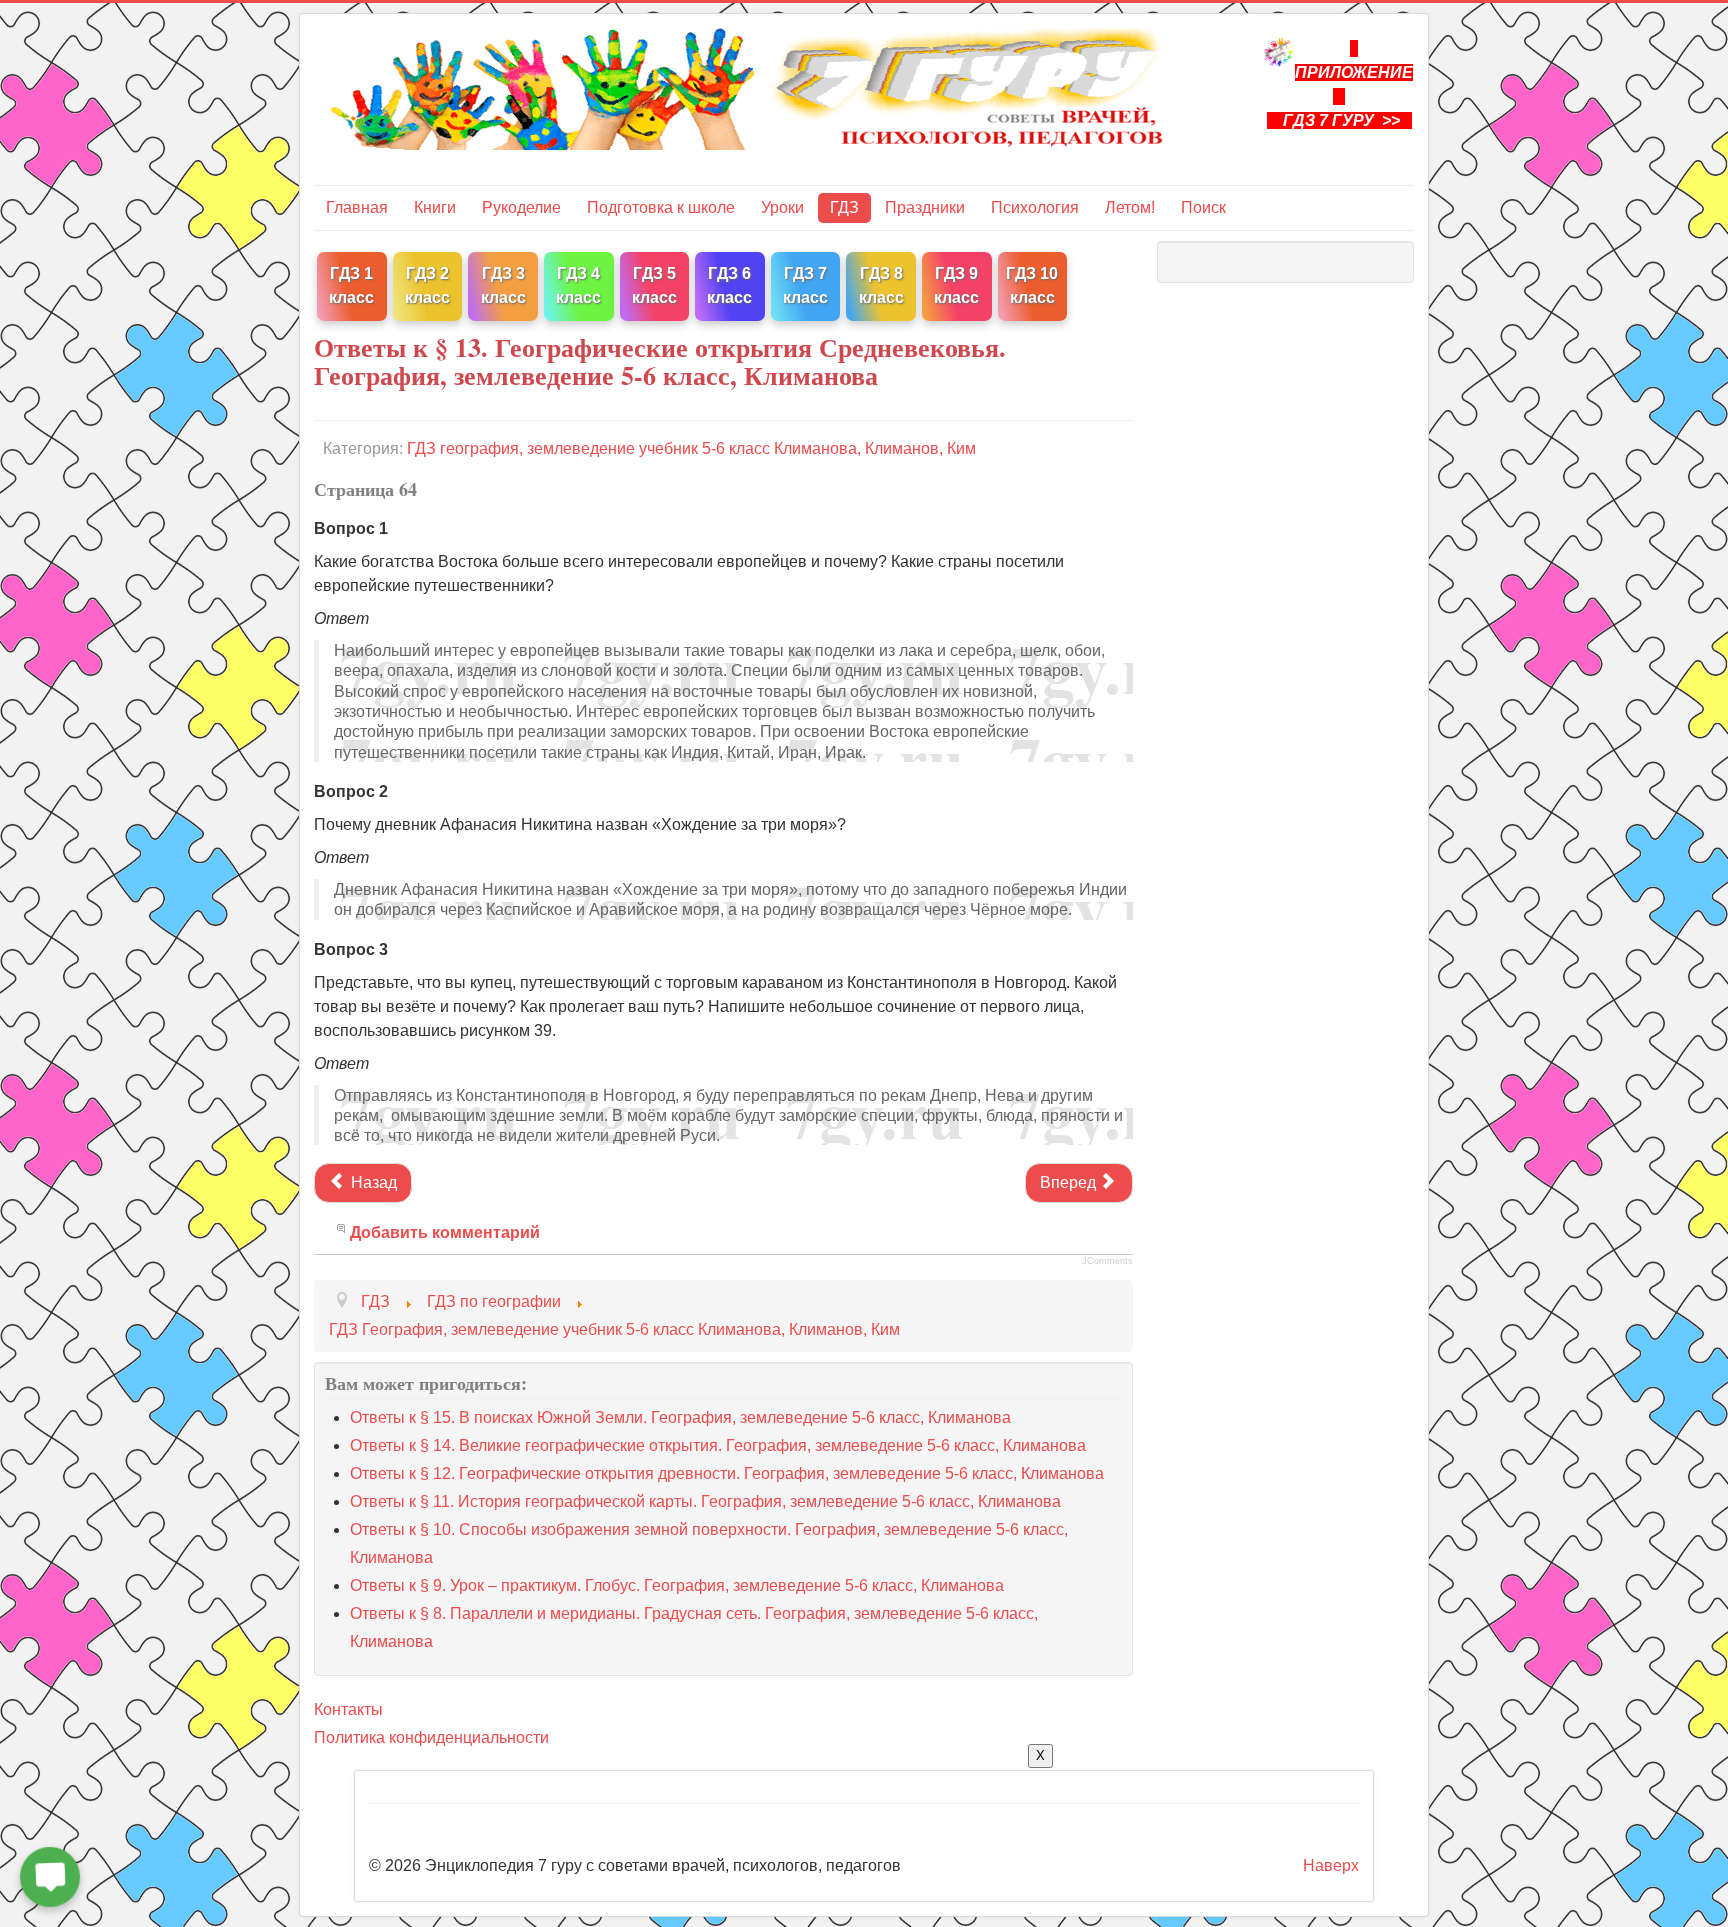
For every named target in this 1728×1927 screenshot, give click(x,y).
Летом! (1130, 207)
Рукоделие (521, 207)
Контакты (348, 1709)
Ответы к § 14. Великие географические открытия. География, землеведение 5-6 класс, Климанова (718, 1445)
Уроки (782, 207)
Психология (1035, 207)
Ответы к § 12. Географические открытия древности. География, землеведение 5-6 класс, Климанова (727, 1473)
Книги (435, 207)
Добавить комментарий (445, 1232)
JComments (1107, 1261)
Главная (357, 207)
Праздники (925, 207)
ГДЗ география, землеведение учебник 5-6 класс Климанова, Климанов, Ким (691, 448)
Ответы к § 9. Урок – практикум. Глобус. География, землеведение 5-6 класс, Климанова (677, 1585)
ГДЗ (844, 207)
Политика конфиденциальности (431, 1737)
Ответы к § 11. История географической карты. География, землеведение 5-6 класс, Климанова (705, 1501)
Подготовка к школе (661, 207)
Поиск (1203, 207)
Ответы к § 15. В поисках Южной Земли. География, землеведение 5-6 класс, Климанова (680, 1417)
